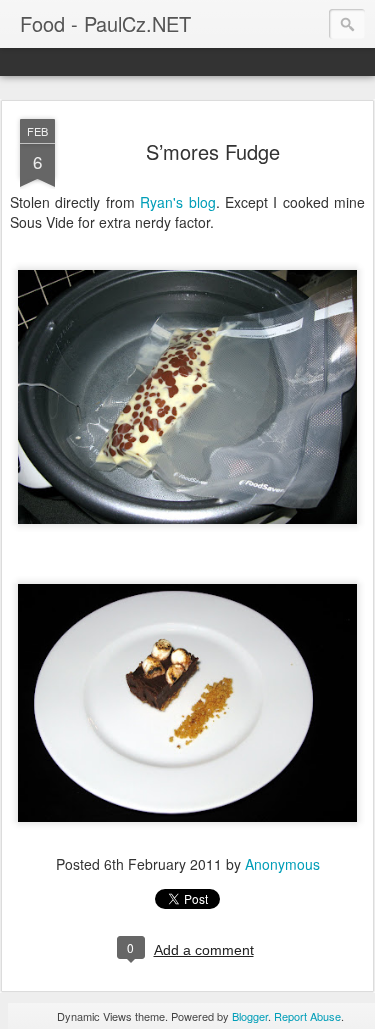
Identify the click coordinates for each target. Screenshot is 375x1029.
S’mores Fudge (213, 151)
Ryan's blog (177, 202)
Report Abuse (307, 1016)
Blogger (250, 1016)
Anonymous (282, 864)
